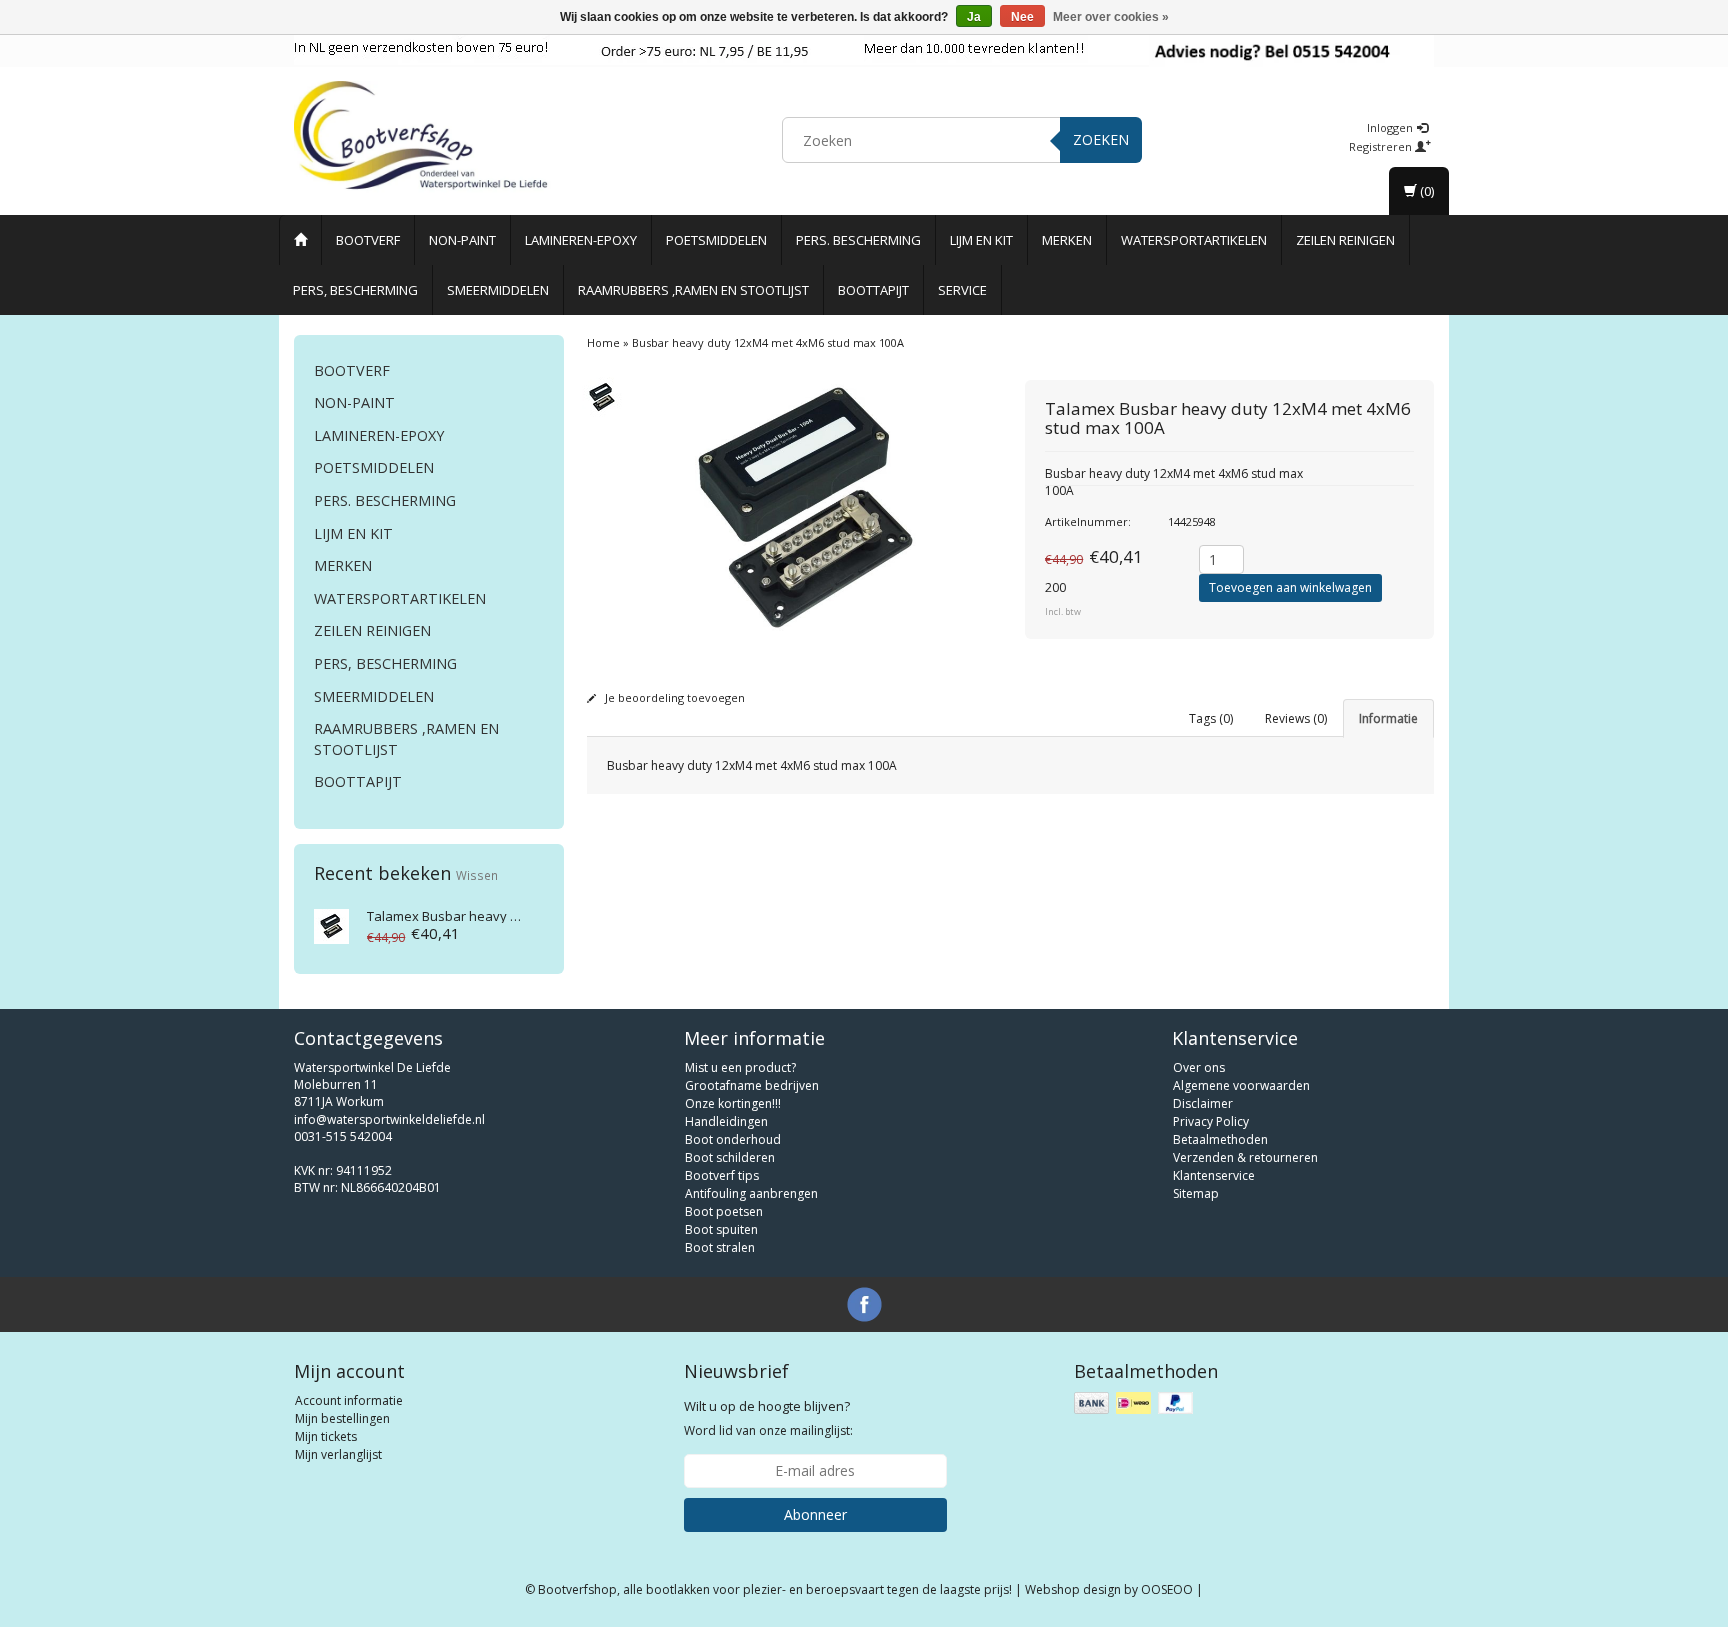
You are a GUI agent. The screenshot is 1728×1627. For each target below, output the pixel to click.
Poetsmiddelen (716, 240)
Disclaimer (1203, 1103)
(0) (1425, 191)
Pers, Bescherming (355, 290)
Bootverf (368, 240)
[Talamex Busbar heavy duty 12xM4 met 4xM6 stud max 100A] (331, 924)
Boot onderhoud (733, 1139)
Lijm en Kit (981, 240)
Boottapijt (873, 290)
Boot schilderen (730, 1157)
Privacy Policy (1211, 1121)
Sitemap (1196, 1193)
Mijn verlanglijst (338, 1454)
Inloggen (1391, 127)
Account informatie (349, 1400)
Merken (1067, 240)
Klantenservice (1214, 1175)
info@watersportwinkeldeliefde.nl (389, 1119)
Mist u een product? (740, 1067)
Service (962, 290)
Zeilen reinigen (1345, 240)
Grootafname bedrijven (752, 1085)
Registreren (1382, 146)
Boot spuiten (721, 1229)
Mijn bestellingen (342, 1418)
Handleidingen (726, 1121)
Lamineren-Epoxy (581, 240)
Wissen (477, 875)
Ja (974, 17)
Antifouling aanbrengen (751, 1193)
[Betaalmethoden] (1135, 1403)
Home (603, 342)
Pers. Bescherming (858, 240)
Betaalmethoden (1220, 1139)
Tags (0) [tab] (1211, 718)
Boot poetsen (724, 1211)
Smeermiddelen (498, 290)
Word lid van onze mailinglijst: (768, 1418)
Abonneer (815, 1514)
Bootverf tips (722, 1175)
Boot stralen (720, 1247)
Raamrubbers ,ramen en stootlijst (693, 290)
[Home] (300, 240)
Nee (1022, 17)
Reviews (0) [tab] (1296, 718)
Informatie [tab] (1388, 718)
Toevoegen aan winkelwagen (1290, 587)
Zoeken (1101, 139)
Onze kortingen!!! (733, 1103)
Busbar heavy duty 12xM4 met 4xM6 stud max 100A (768, 342)
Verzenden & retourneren (1245, 1157)
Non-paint (462, 240)
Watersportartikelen (1194, 240)
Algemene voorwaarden (1241, 1085)
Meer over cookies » (1111, 17)
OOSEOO (1167, 1589)
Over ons (1199, 1067)
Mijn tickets (326, 1436)
